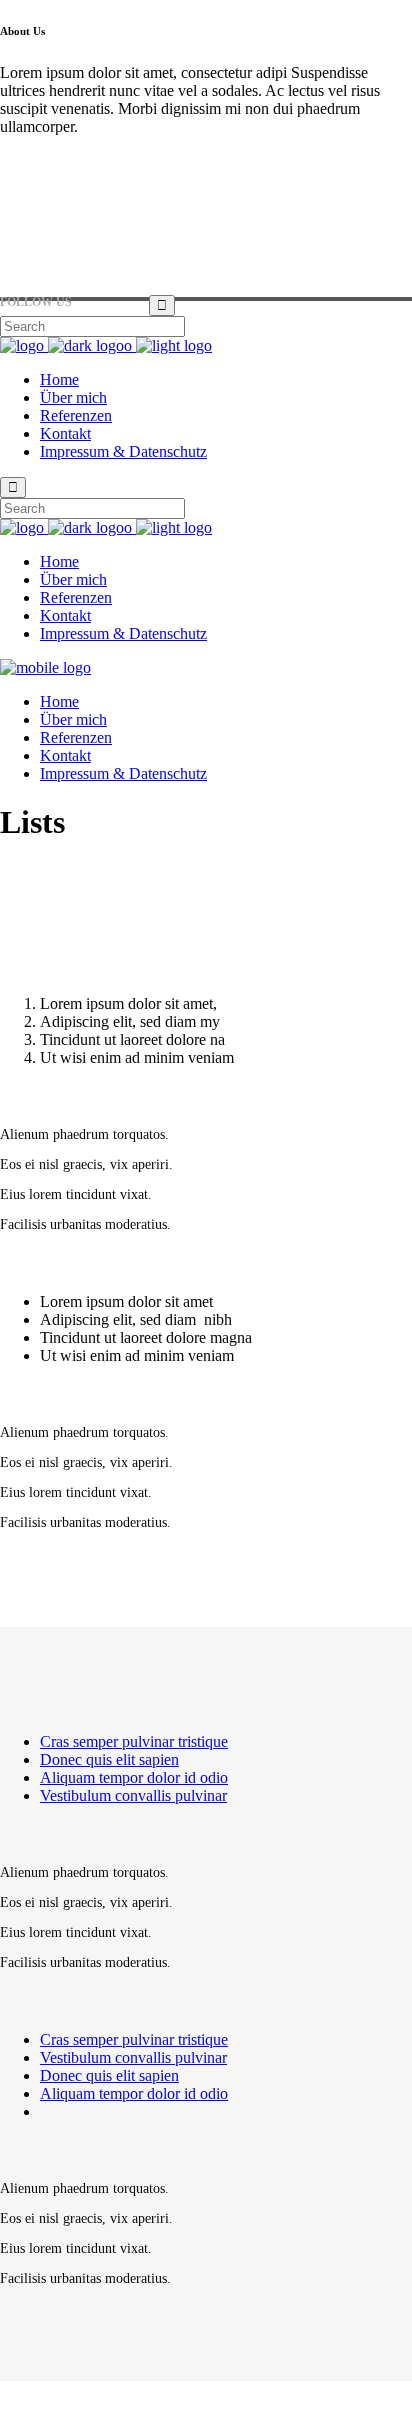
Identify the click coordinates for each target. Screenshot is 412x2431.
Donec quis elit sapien (109, 1759)
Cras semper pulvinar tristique (134, 1741)
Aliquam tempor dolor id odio (134, 1777)
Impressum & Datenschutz (83, 2405)
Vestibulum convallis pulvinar (133, 1795)
